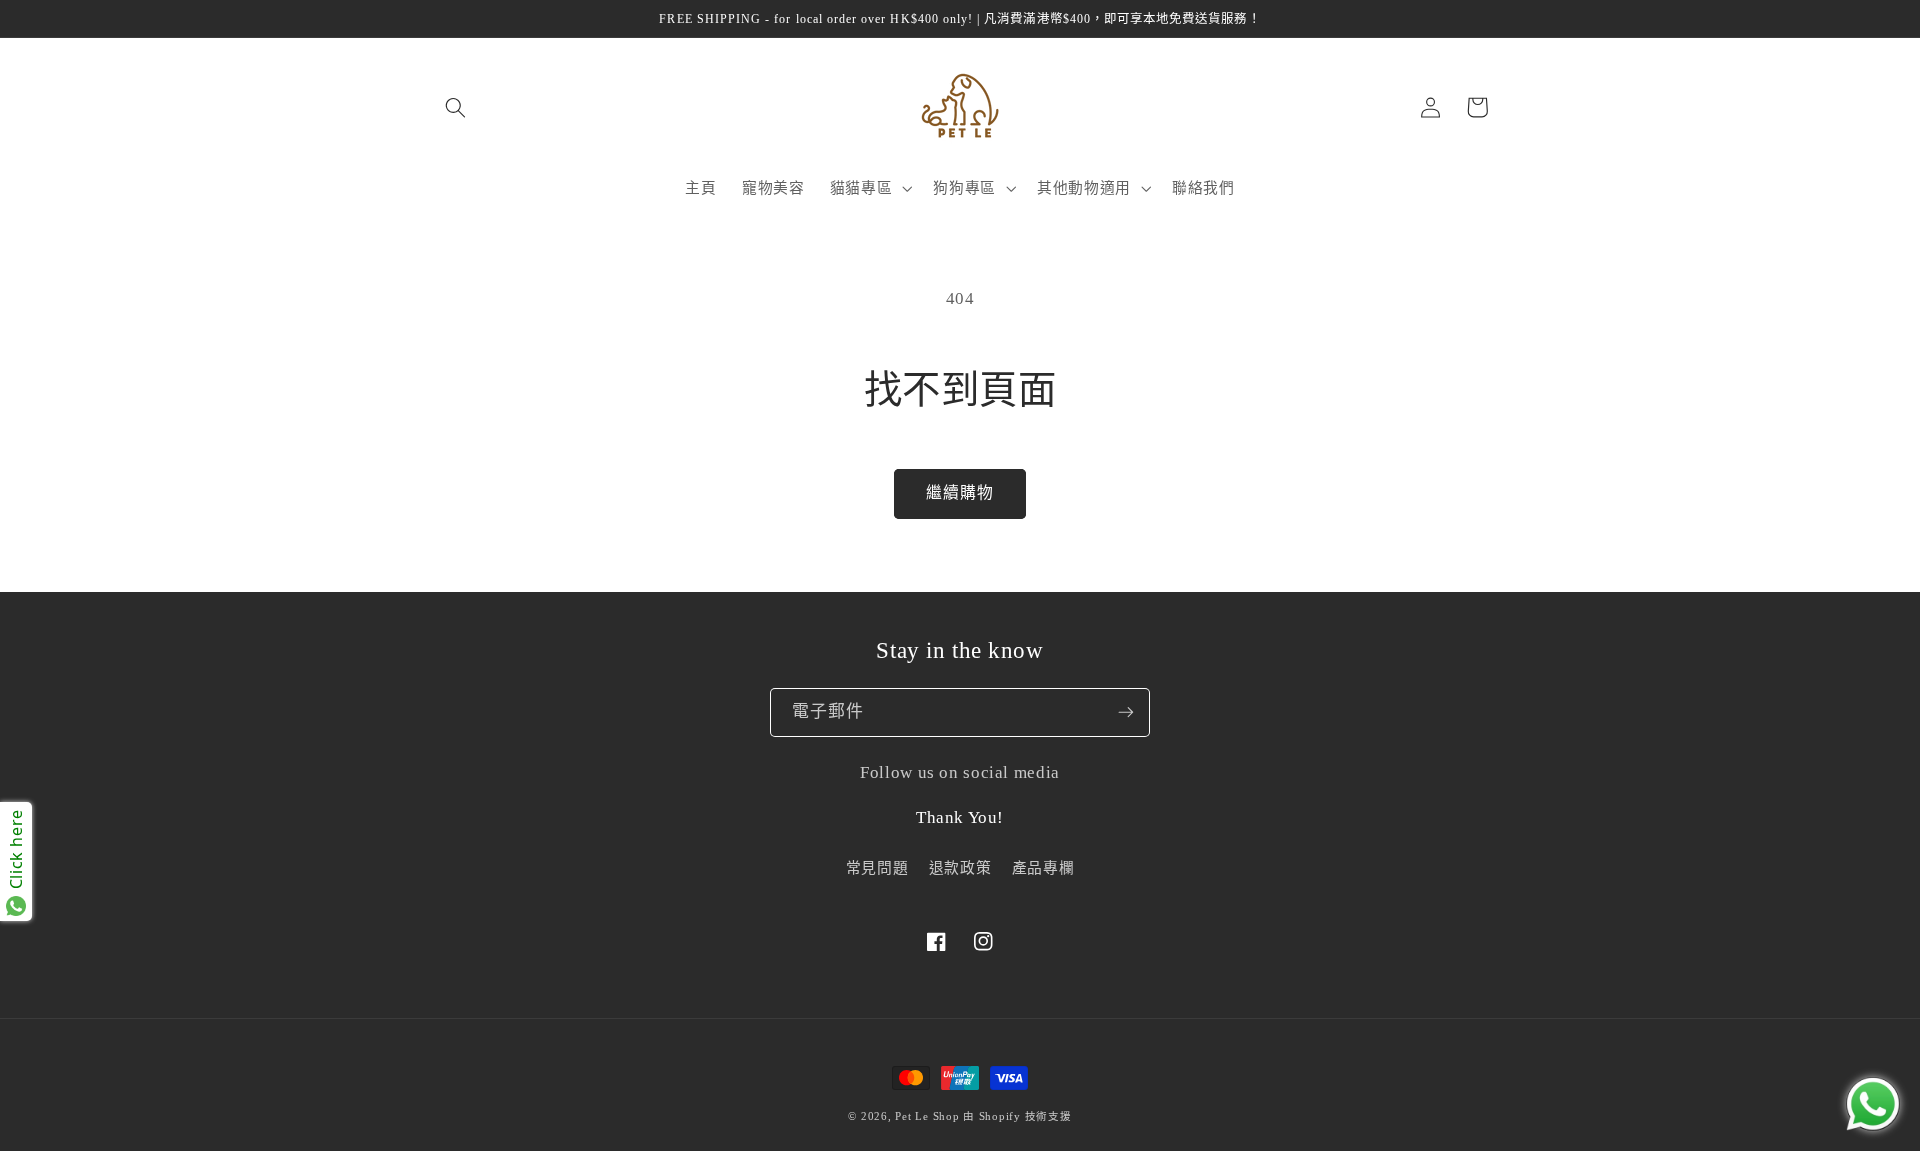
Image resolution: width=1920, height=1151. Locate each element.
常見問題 (877, 868)
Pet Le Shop (927, 1116)
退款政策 (960, 868)
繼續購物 (960, 492)
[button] (455, 107)
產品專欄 (1043, 868)
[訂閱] (1126, 713)
